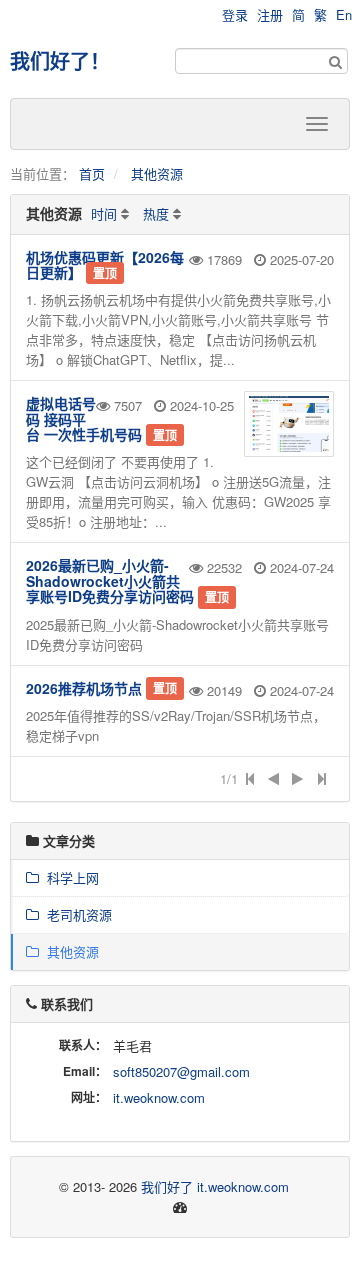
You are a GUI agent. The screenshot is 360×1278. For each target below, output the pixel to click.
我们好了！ (60, 60)
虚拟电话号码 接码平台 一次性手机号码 (84, 418)
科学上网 (69, 877)
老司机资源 (75, 914)
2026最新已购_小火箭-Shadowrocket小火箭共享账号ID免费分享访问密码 (110, 580)
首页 (92, 173)
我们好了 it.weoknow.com (215, 1186)
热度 (156, 213)
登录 (235, 14)
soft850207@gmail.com (181, 1071)
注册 (270, 14)
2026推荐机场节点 (84, 688)
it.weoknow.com (159, 1097)
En (344, 14)
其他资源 (157, 173)
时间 (104, 213)
